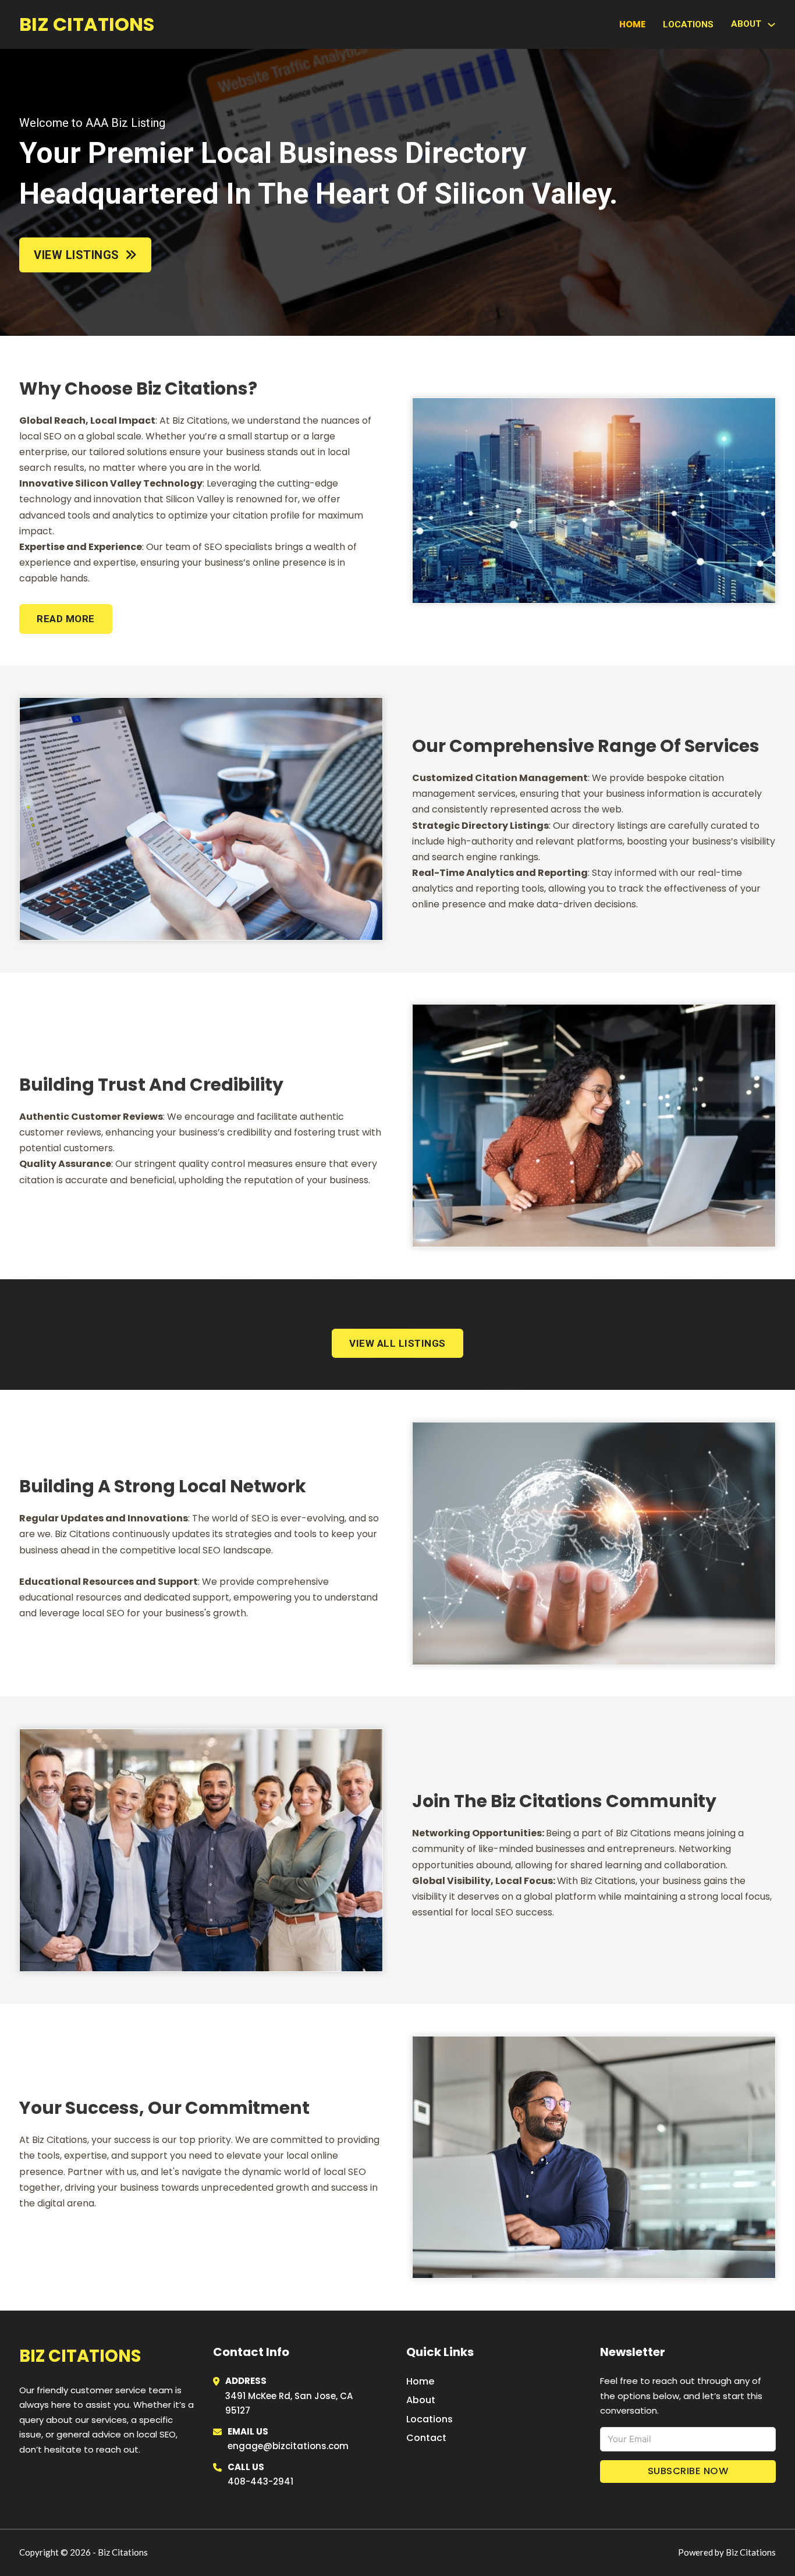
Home (632, 24)
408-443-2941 (260, 2481)
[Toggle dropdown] (771, 25)
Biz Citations (87, 24)
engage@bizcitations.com (288, 2446)
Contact (426, 2438)
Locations (688, 24)
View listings (77, 255)
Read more (66, 619)
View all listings (397, 1343)
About (421, 2400)
